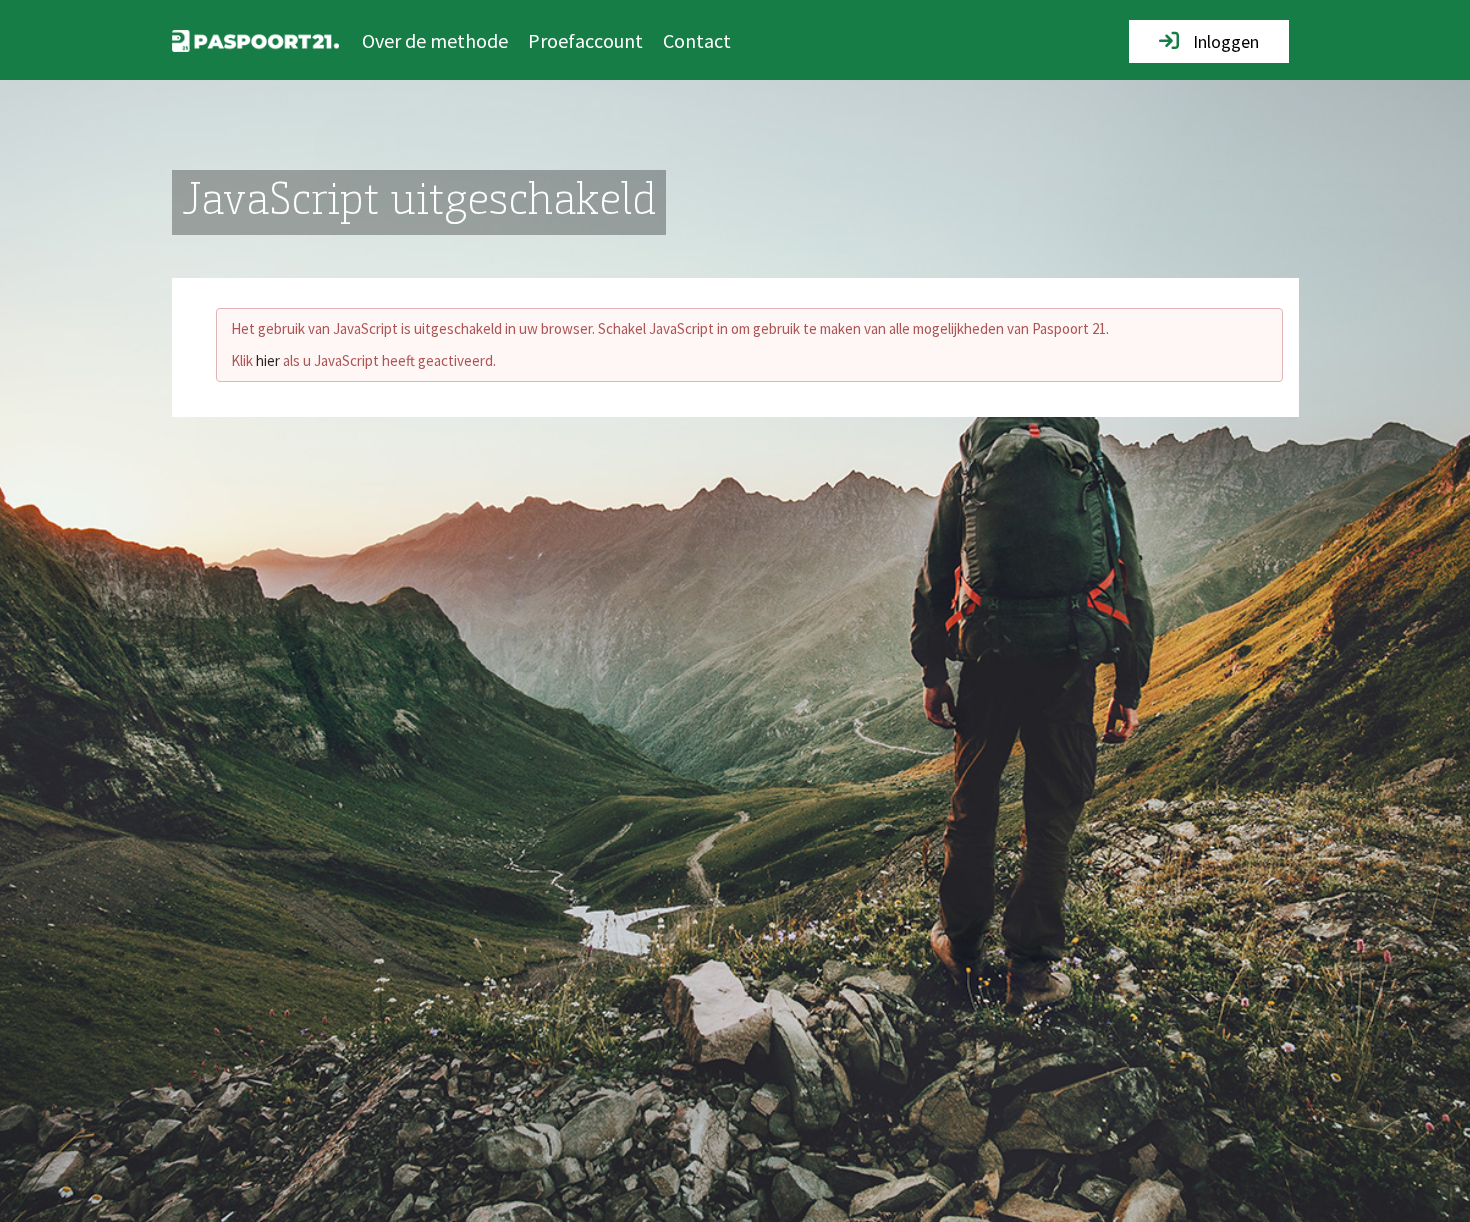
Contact (697, 40)
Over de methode (435, 40)
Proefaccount (585, 40)
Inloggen (1224, 41)
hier (268, 360)
